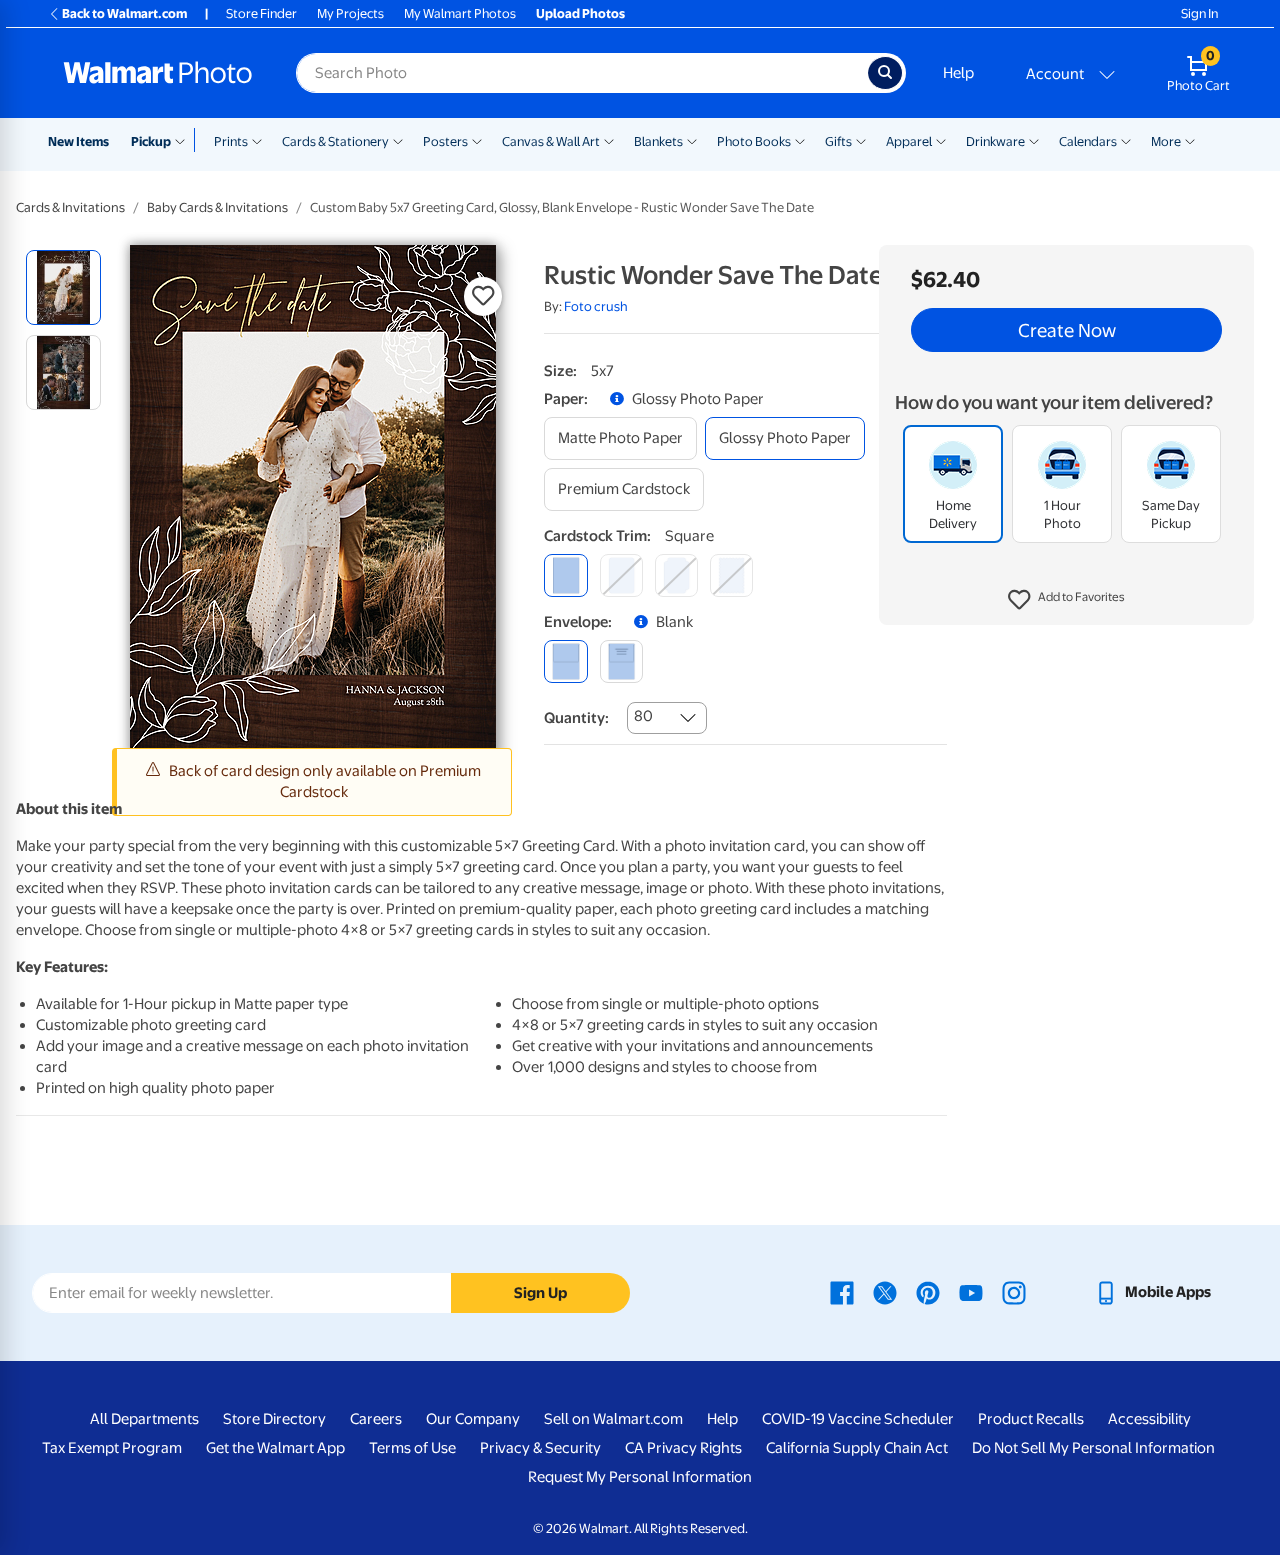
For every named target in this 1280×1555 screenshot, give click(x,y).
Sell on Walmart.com (613, 1419)
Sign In (1199, 13)
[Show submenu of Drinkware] (1034, 140)
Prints (231, 141)
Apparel (909, 141)
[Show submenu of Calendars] (1126, 140)
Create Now (1067, 330)
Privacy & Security (540, 1448)
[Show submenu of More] (1190, 140)
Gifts (838, 141)
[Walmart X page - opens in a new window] (885, 1292)
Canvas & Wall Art (551, 141)
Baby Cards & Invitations (217, 207)
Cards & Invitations (70, 207)
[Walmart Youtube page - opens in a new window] (971, 1292)
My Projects (350, 13)
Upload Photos (580, 13)
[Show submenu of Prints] (257, 140)
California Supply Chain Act (857, 1448)
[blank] (565, 661)
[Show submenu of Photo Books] (800, 140)
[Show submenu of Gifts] (861, 140)
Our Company (473, 1419)
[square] (565, 575)
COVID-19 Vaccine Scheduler (858, 1419)
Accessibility (1149, 1419)
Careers (376, 1419)
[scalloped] (731, 575)
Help (958, 73)
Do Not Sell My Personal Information (1093, 1448)
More (1166, 141)
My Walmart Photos (460, 13)
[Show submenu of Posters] (477, 140)
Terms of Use (412, 1448)
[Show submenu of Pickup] (184, 140)
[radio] (63, 287)
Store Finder (261, 13)
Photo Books (754, 141)
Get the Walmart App (275, 1448)
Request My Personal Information (640, 1477)
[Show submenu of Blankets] (692, 140)
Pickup (151, 141)
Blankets (658, 141)
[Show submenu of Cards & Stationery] (398, 140)
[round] (621, 575)
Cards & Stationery (335, 141)
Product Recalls (1031, 1419)
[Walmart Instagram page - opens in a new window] (1014, 1292)
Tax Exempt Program (112, 1448)
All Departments (144, 1419)
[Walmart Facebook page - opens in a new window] (842, 1292)
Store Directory (274, 1419)
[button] (1066, 600)
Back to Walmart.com (124, 13)
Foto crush (596, 306)
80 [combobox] (643, 716)
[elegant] (676, 575)
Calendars (1088, 141)
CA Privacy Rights (683, 1448)
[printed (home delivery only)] (621, 661)
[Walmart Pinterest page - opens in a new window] (928, 1292)
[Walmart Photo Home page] (158, 73)
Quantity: (576, 718)
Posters (445, 141)
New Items (78, 141)
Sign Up (540, 1293)
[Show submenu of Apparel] (941, 140)
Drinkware (995, 141)
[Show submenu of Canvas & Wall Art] (609, 140)
